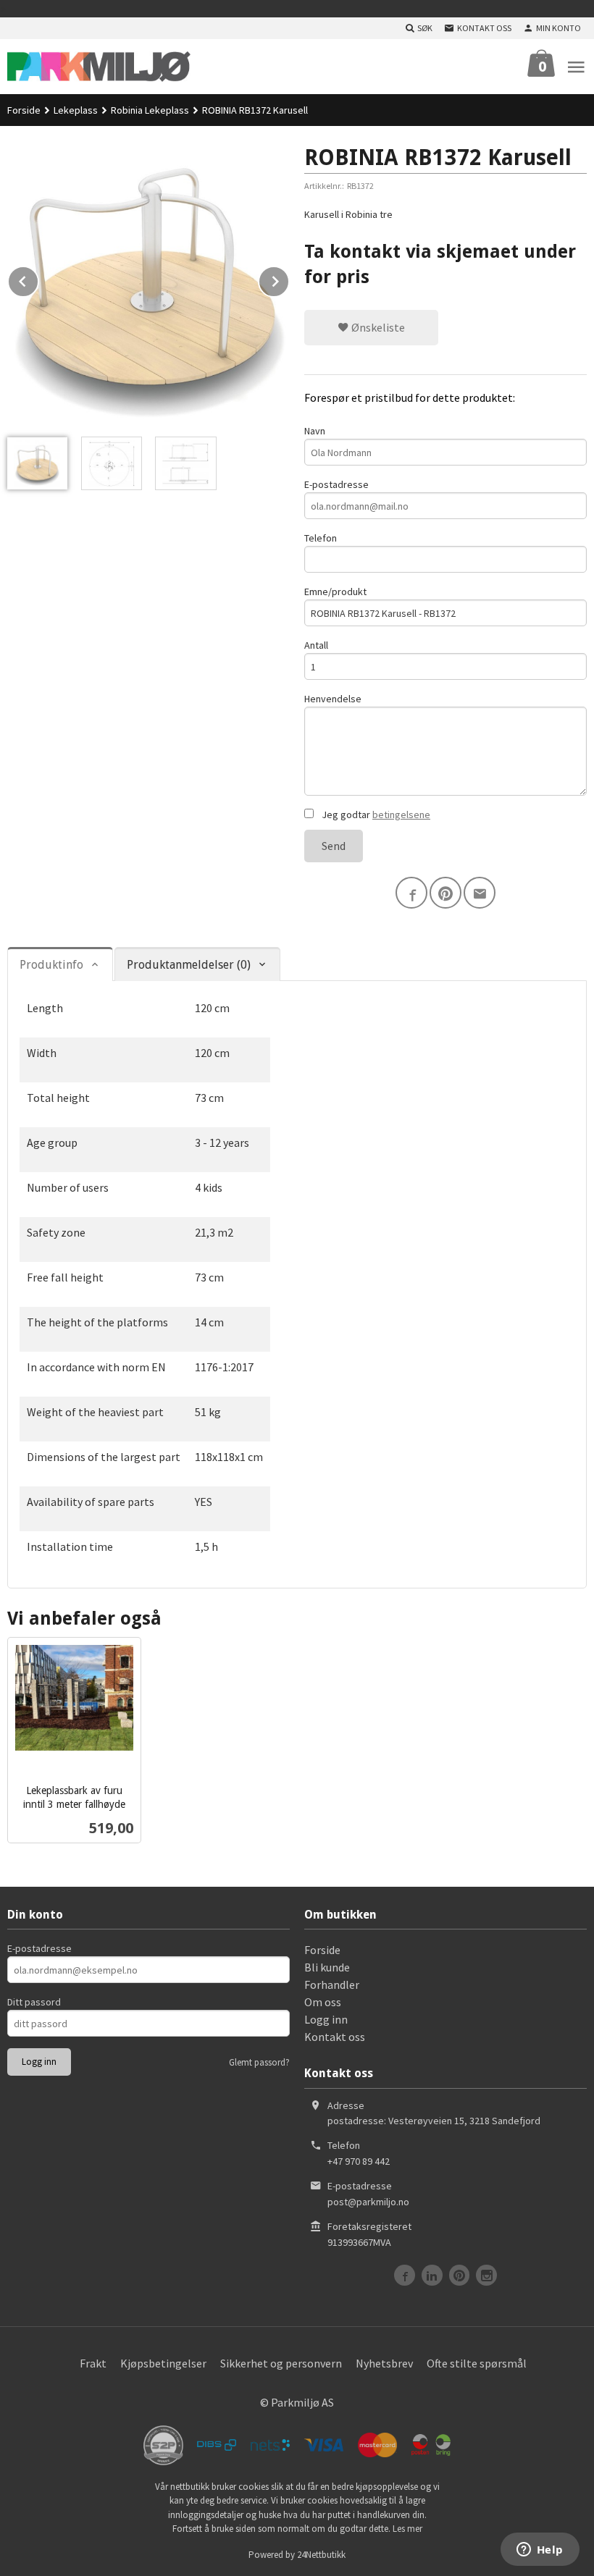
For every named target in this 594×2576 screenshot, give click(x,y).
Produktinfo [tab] (51, 965)
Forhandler (332, 1984)
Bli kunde (327, 1967)
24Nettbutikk (321, 2555)
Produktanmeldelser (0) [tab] (189, 965)
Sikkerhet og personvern (281, 2363)
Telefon (321, 538)
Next (289, 279)
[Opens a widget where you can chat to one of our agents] (540, 2551)
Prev (38, 279)
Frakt (93, 2363)
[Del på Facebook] (411, 893)
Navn (315, 431)
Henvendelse (333, 699)
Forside (24, 110)
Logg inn (326, 2019)
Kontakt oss (335, 2037)
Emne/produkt (335, 592)
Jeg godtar (375, 815)
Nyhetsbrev (384, 2363)
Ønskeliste (377, 327)
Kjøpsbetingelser (163, 2363)
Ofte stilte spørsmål (477, 2363)
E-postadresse (336, 484)
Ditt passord (34, 2002)
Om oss (323, 2002)
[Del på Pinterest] (445, 893)
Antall (316, 645)
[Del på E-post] (480, 893)
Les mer (407, 2529)
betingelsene (401, 815)
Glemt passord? (259, 2062)
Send (334, 846)
